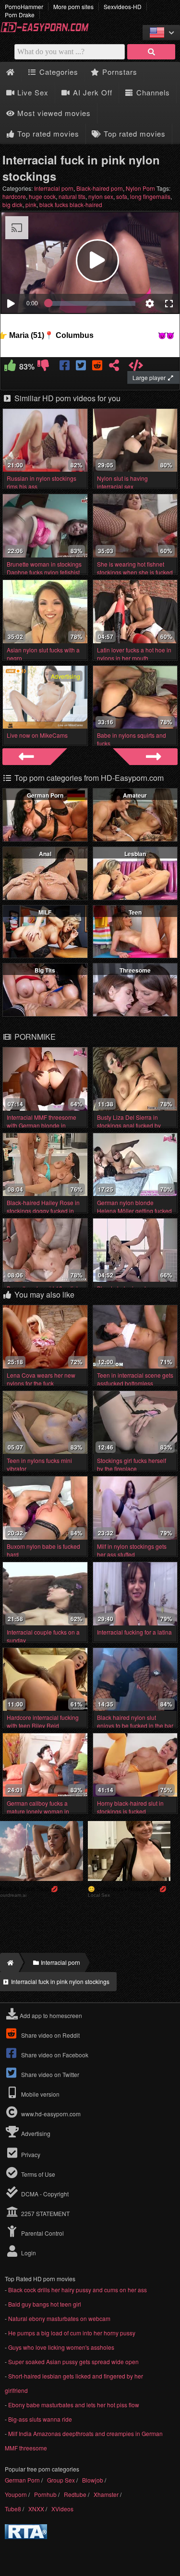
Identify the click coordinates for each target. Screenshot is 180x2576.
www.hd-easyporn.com (51, 2114)
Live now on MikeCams (37, 735)
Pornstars (119, 72)
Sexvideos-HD (123, 6)
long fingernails (150, 196)
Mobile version (40, 2094)
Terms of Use (37, 2174)
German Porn (45, 795)
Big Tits (45, 970)
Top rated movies (47, 133)
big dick (12, 204)
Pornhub (45, 2494)
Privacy (30, 2154)
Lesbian (135, 854)
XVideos (62, 2509)
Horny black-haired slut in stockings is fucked (130, 1807)
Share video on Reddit (50, 2035)
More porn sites (73, 6)
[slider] (92, 303)
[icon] (10, 72)
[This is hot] (10, 367)
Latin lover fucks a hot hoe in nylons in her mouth (134, 654)
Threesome (135, 970)
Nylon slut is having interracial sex (122, 482)
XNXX (36, 2509)
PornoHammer (24, 6)
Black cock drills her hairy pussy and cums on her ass (78, 2290)
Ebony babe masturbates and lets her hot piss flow (74, 2405)
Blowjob (93, 2480)
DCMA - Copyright (44, 2194)
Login (28, 2253)
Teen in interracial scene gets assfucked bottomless (135, 1379)
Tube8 (13, 2509)
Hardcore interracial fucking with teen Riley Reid (43, 1721)
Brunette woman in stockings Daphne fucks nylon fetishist (44, 568)
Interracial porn (54, 188)
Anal (45, 854)
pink (31, 204)
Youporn (16, 2494)
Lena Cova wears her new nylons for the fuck (41, 1379)
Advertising (35, 2133)
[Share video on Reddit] (98, 367)
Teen (135, 912)
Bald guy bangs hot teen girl (45, 2304)
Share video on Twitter (49, 2074)
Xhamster (106, 2494)
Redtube (75, 2494)
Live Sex (32, 92)
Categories (58, 72)
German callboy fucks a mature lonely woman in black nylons (38, 1811)
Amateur (135, 795)
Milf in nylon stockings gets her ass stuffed (132, 1550)
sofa (122, 196)
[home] (9, 1962)
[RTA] (26, 2536)
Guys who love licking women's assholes (61, 2347)
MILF (45, 912)
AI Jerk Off (91, 92)
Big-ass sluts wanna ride (40, 2419)
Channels (152, 92)
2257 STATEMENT (45, 2213)
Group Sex (61, 2480)
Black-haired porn (100, 188)
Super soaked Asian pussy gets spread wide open (73, 2361)
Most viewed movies (53, 113)
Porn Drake (20, 15)
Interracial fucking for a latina (134, 1632)
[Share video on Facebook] (66, 367)
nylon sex (101, 196)
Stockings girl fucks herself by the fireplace (132, 1464)
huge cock (42, 196)
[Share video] (114, 367)
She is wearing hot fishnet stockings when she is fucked (135, 568)
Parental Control (42, 2233)
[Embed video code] (136, 367)
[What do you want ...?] (151, 52)
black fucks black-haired (71, 204)
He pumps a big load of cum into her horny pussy (72, 2333)
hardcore (14, 196)
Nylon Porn (140, 188)
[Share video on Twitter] (82, 367)
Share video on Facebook (54, 2055)
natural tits (72, 196)
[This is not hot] (43, 367)
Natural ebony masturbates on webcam (59, 2318)
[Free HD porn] (48, 30)
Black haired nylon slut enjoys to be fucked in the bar (135, 1721)
